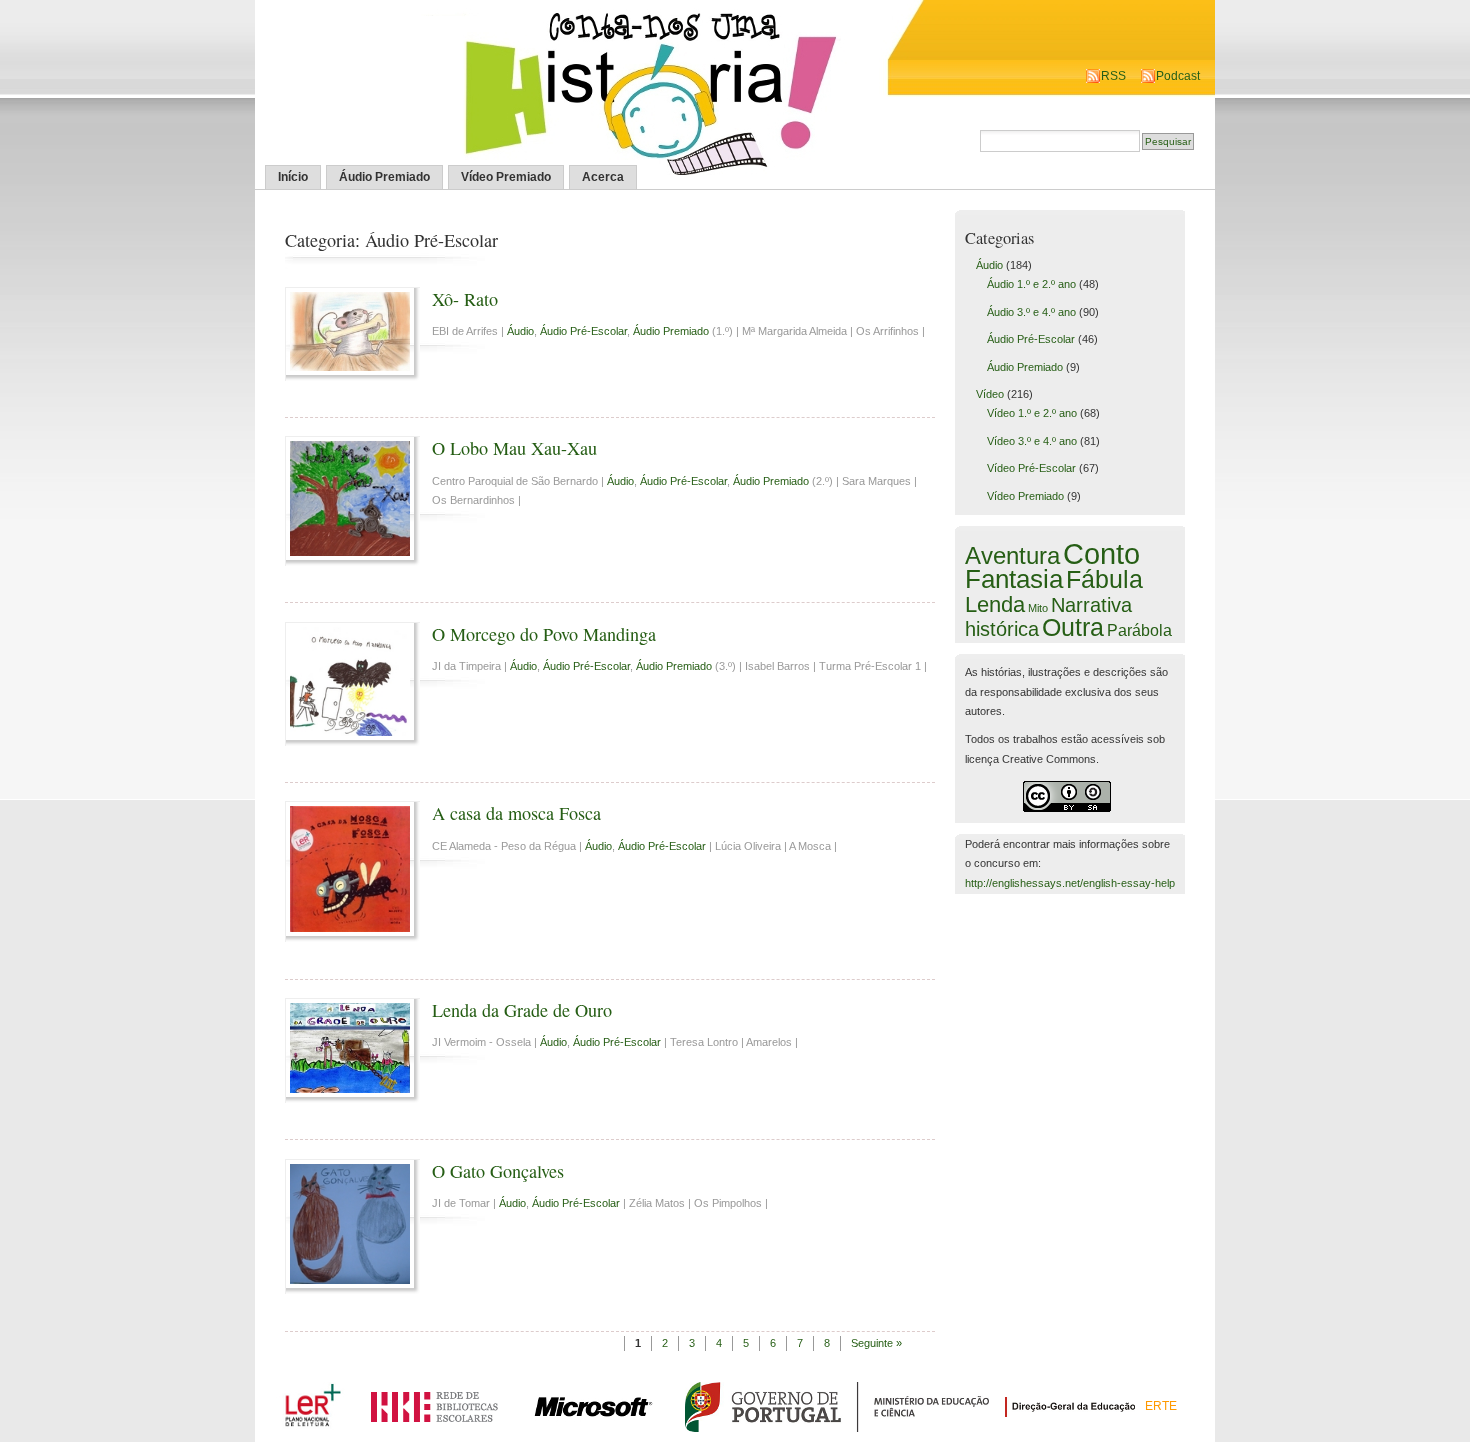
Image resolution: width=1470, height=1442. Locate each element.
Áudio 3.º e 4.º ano (1031, 312)
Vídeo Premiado (506, 177)
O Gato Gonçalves (498, 1171)
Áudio (520, 331)
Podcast (1178, 76)
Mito (1038, 608)
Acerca (603, 177)
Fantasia (1014, 579)
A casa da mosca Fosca (516, 813)
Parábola (1139, 630)
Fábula (1104, 579)
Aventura (1012, 555)
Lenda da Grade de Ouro (522, 1010)
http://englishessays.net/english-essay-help (1070, 883)
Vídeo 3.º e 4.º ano (1032, 441)
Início (293, 177)
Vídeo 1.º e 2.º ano (1032, 413)
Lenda (995, 604)
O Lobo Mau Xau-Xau (514, 448)
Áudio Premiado (384, 177)
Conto (1101, 553)
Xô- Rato (465, 299)
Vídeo (990, 394)
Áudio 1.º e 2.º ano (1031, 284)
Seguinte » (876, 1343)
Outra (1073, 627)
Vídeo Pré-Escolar (1031, 468)
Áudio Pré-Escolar (583, 331)
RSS (1113, 76)
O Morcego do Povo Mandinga (544, 634)
